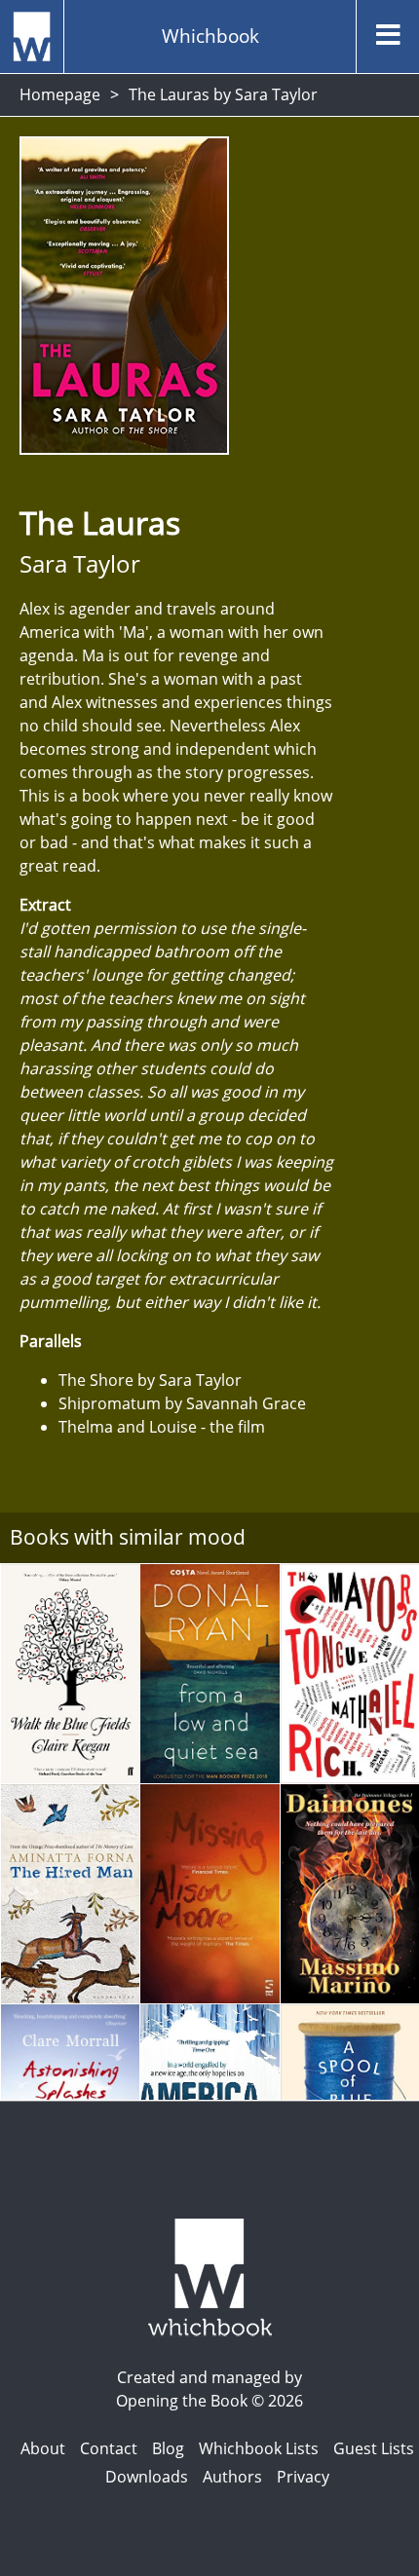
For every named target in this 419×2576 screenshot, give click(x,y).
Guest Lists (374, 2448)
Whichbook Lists (259, 2448)
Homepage (60, 94)
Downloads (147, 2477)
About (43, 2448)
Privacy (303, 2477)
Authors (232, 2477)
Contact (109, 2448)
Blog (168, 2448)
